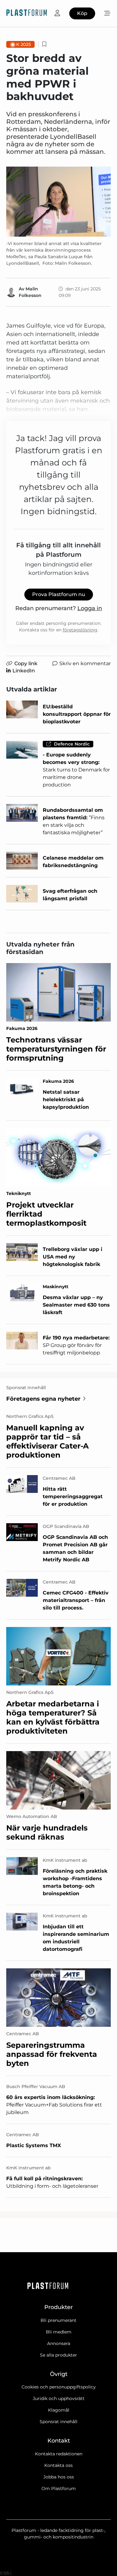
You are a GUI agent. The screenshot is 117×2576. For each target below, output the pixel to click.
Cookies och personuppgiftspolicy (59, 2387)
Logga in (90, 608)
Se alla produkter (58, 2355)
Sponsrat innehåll (58, 2422)
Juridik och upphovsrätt (59, 2398)
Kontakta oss (58, 2465)
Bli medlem (59, 2332)
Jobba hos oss (59, 2477)
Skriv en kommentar (85, 663)
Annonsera (59, 2343)
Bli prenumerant (58, 2320)
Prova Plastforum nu (59, 594)
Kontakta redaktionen (59, 2454)
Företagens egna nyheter (43, 1399)
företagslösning (80, 630)
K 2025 (24, 44)
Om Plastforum (59, 2488)
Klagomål (59, 2410)
